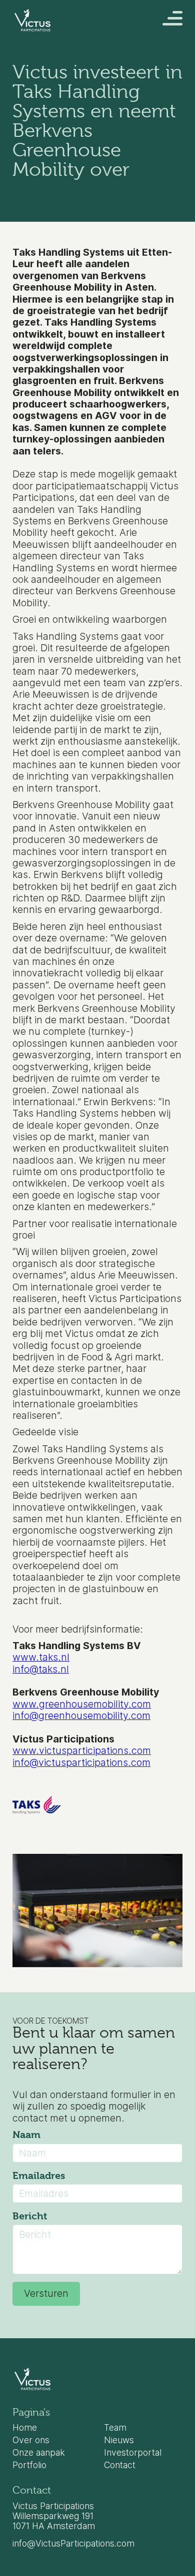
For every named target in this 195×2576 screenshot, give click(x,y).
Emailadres (39, 2176)
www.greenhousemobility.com (82, 1704)
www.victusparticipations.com (82, 1750)
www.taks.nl (41, 1657)
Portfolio (29, 2465)
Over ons (31, 2440)
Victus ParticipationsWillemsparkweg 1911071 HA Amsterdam (54, 2516)
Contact (120, 2465)
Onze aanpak (39, 2453)
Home (25, 2428)
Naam (26, 2135)
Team (115, 2428)
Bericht (30, 2216)
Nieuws (119, 2440)
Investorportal (133, 2453)
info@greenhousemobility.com (81, 1716)
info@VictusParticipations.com (73, 2544)
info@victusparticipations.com (81, 1762)
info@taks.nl (41, 1669)
